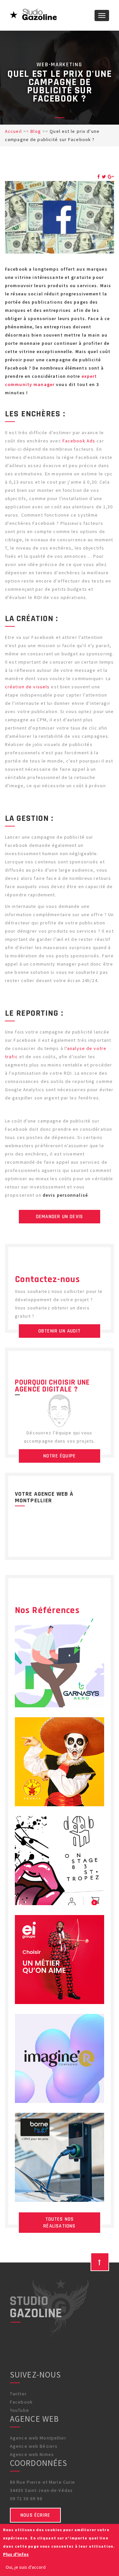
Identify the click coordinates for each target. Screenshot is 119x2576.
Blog (36, 131)
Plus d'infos (16, 2554)
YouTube (20, 2410)
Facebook (21, 2402)
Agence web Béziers (34, 2446)
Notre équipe (59, 1456)
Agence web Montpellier (38, 2438)
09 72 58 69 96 (26, 2499)
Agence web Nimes (32, 2454)
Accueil (13, 131)
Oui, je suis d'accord (26, 2567)
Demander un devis (59, 1217)
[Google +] (111, 177)
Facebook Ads (79, 441)
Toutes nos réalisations (59, 2223)
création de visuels (27, 687)
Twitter (18, 2394)
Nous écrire (35, 2515)
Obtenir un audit (59, 1331)
